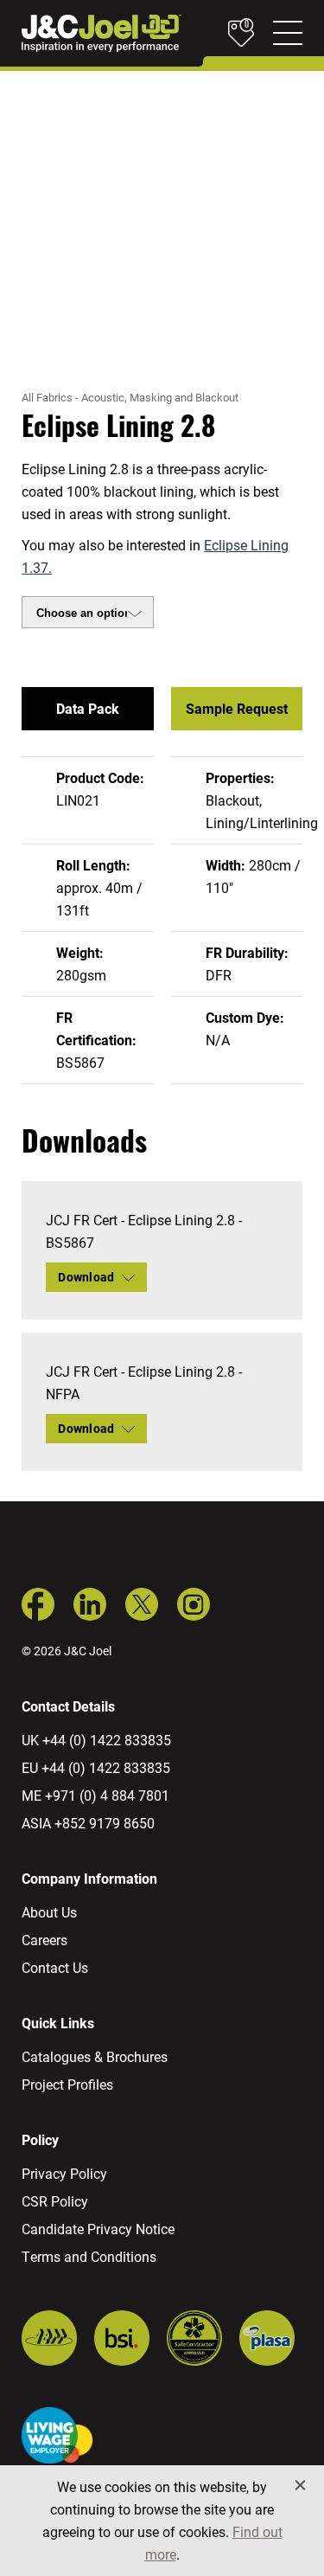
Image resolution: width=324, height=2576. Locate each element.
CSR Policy (55, 2201)
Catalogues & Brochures (95, 2056)
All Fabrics (47, 397)
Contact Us (55, 1967)
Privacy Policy (64, 2173)
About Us (49, 1912)
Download (86, 1277)
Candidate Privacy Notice (98, 2229)
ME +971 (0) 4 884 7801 (95, 1795)
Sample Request (237, 708)
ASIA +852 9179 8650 (88, 1823)
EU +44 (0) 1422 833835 (96, 1767)
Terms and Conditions (89, 2256)
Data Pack (88, 708)
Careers (44, 1940)
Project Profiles (67, 2084)
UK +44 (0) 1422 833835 (96, 1740)
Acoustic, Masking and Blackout (160, 397)
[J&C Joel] (102, 33)
